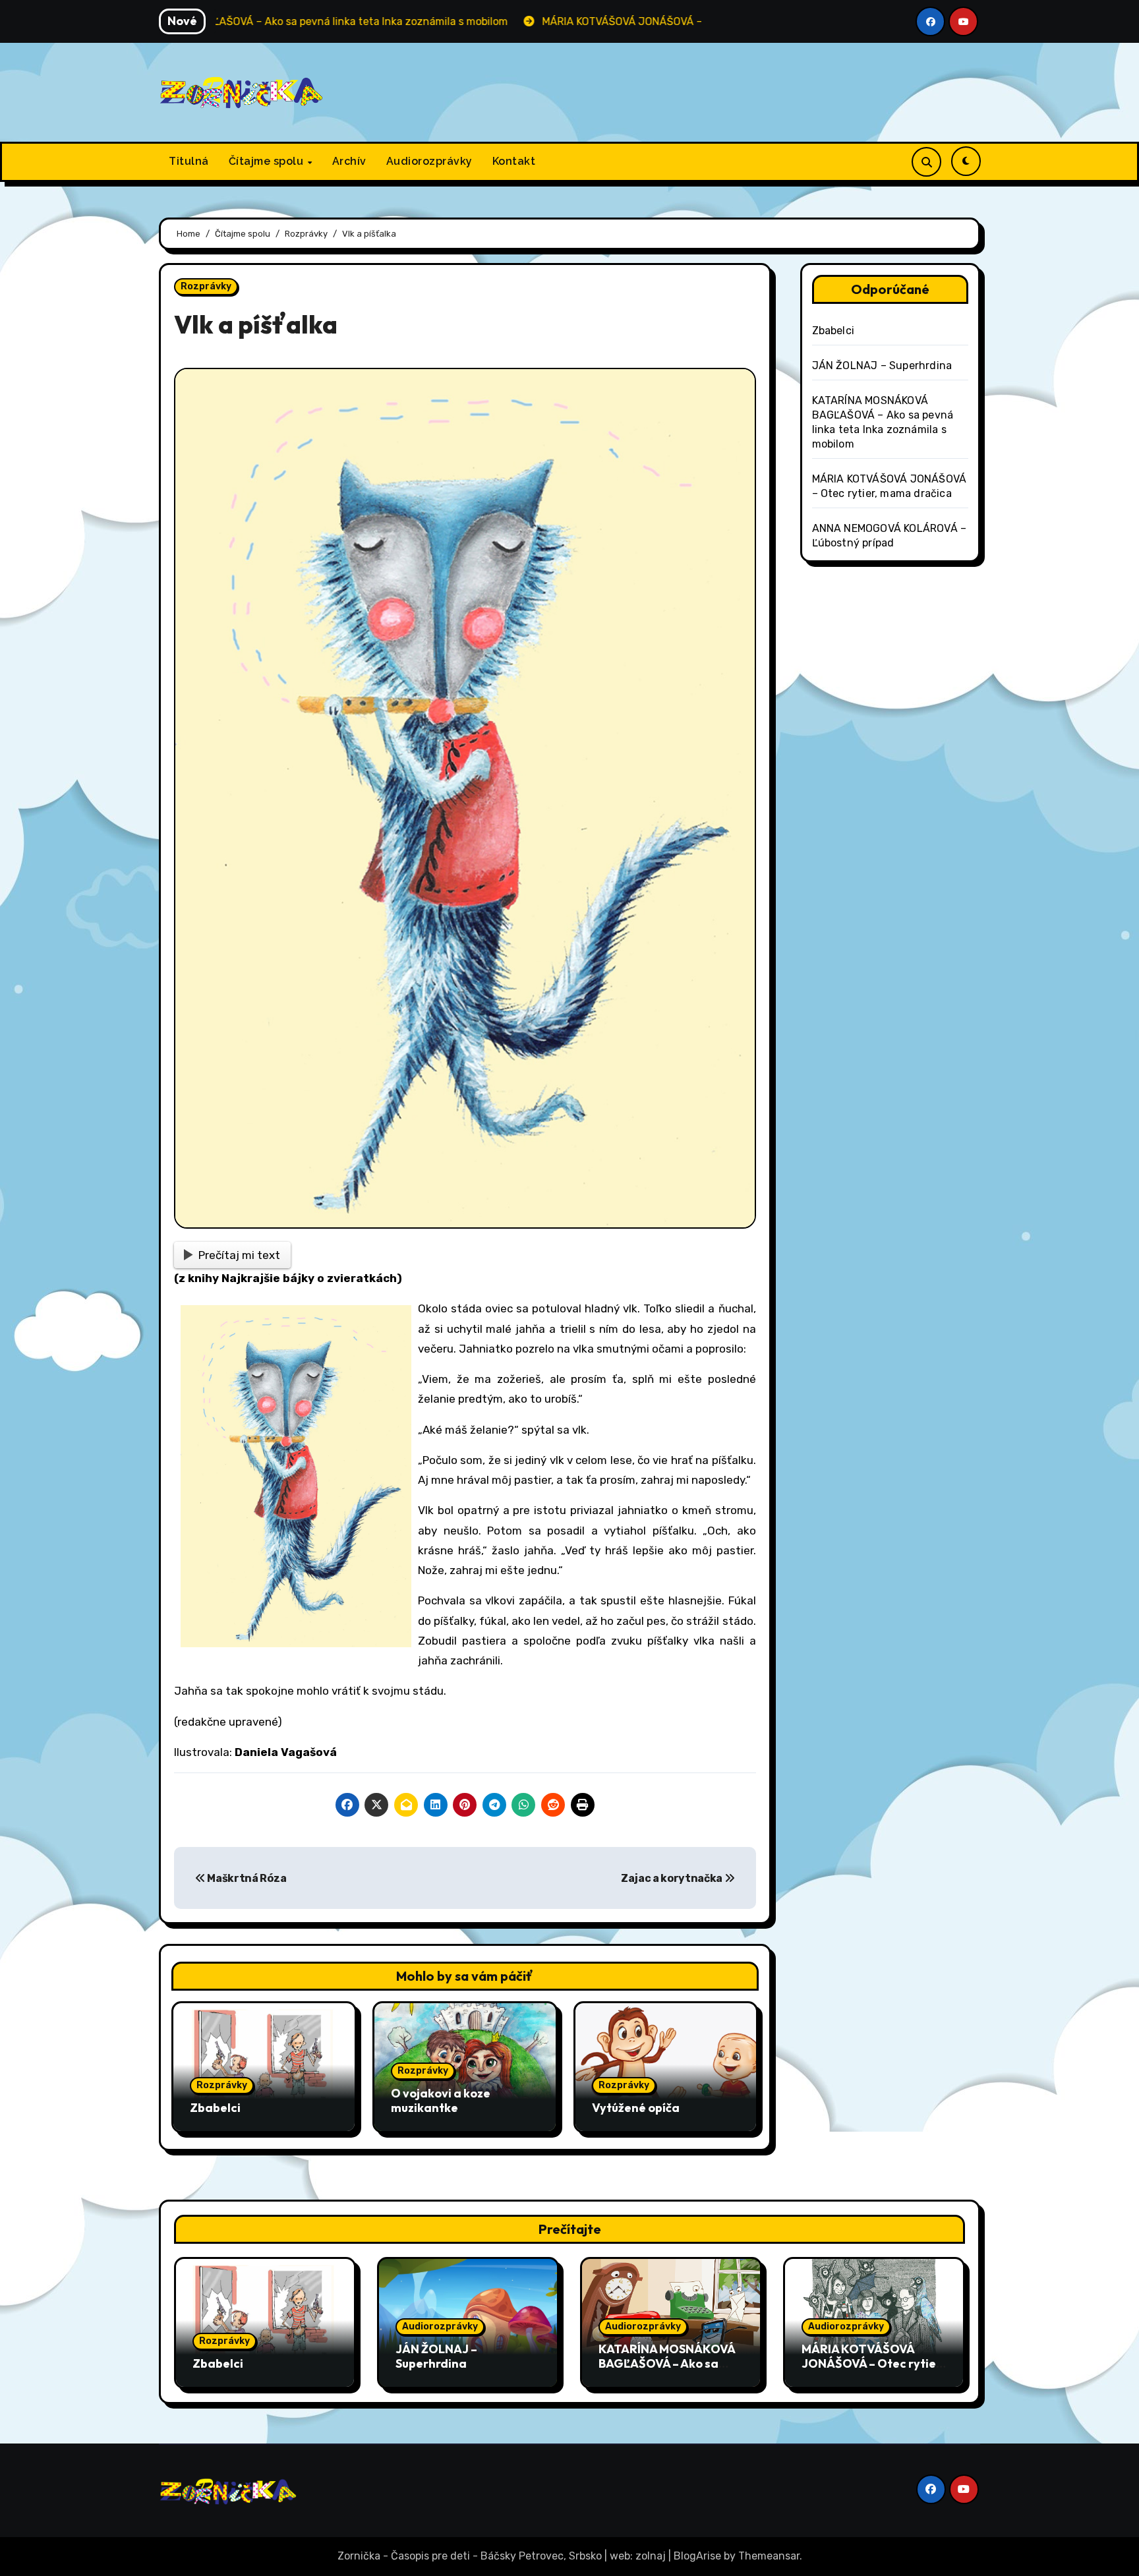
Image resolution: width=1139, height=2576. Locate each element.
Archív (349, 161)
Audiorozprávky (429, 161)
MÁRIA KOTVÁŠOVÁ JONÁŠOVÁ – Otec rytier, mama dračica (873, 2363)
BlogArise (697, 2556)
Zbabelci (215, 2108)
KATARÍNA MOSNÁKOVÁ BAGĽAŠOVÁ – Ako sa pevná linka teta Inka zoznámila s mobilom (667, 2370)
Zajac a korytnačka (673, 1878)
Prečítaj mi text (239, 1255)
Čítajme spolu (268, 161)
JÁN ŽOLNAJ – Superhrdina (882, 366)
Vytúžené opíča (636, 2108)
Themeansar (769, 2556)
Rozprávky (206, 286)
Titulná (189, 161)
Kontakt (514, 161)
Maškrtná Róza (246, 1878)
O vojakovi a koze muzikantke (441, 2100)
